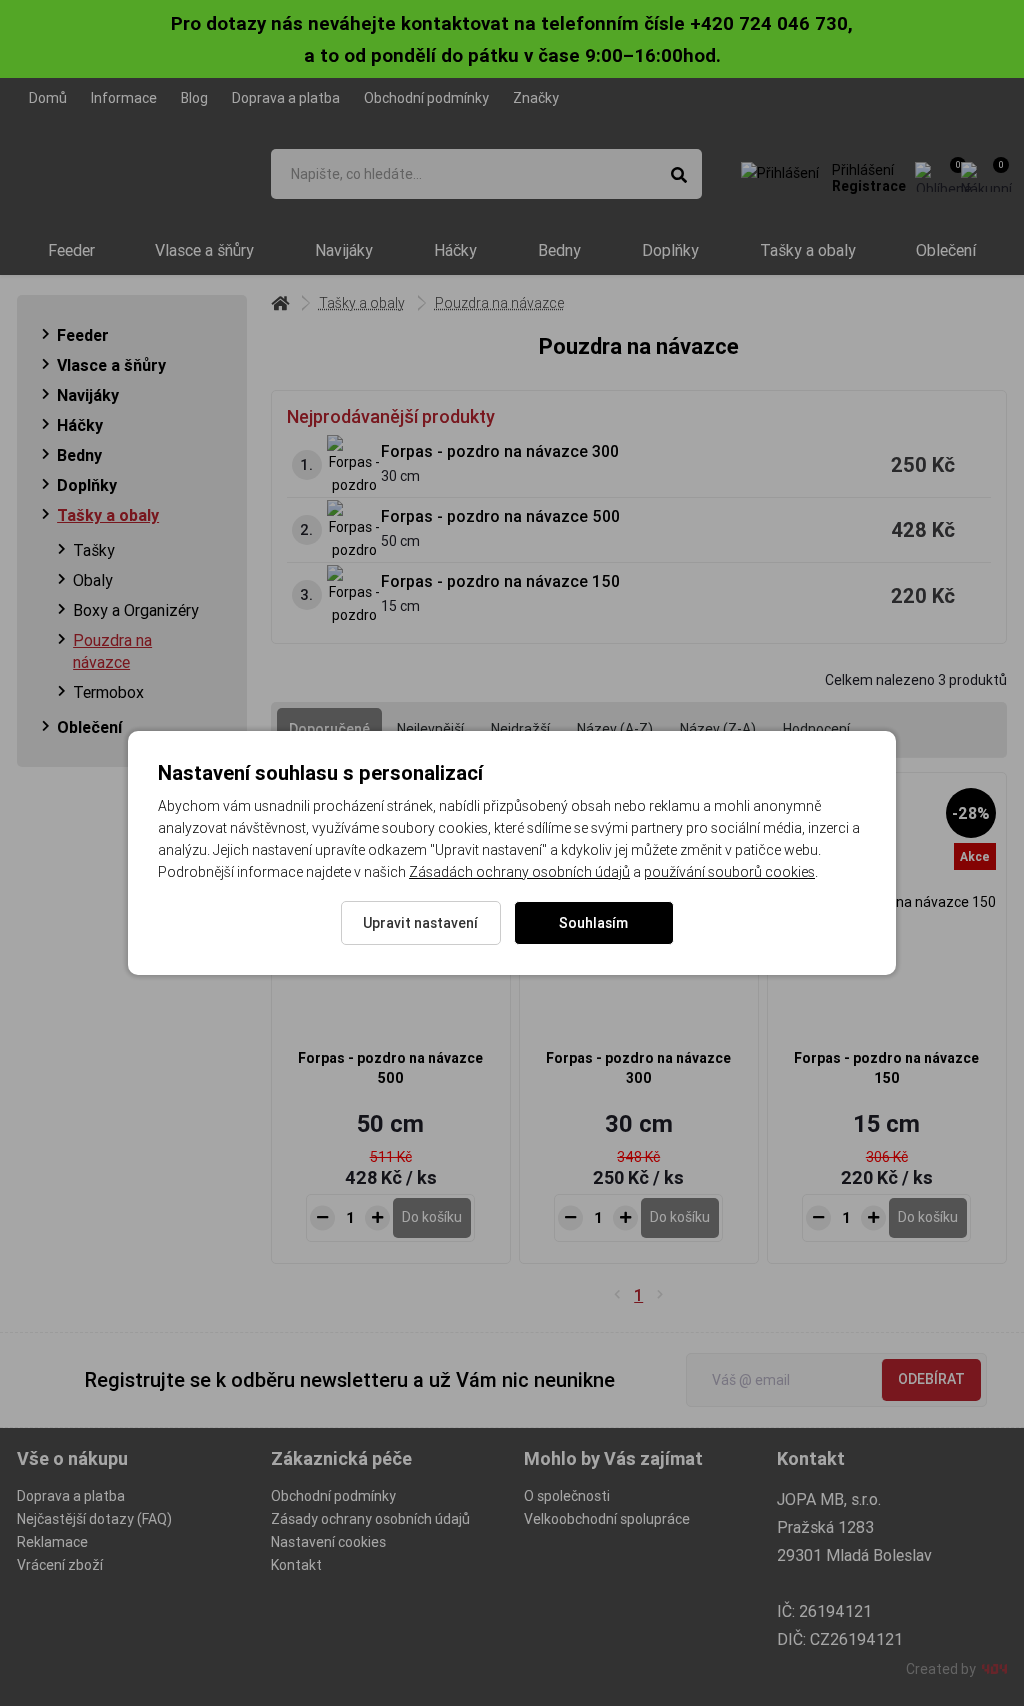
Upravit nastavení (420, 923)
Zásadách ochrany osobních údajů (519, 872)
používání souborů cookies (729, 872)
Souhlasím (593, 923)
